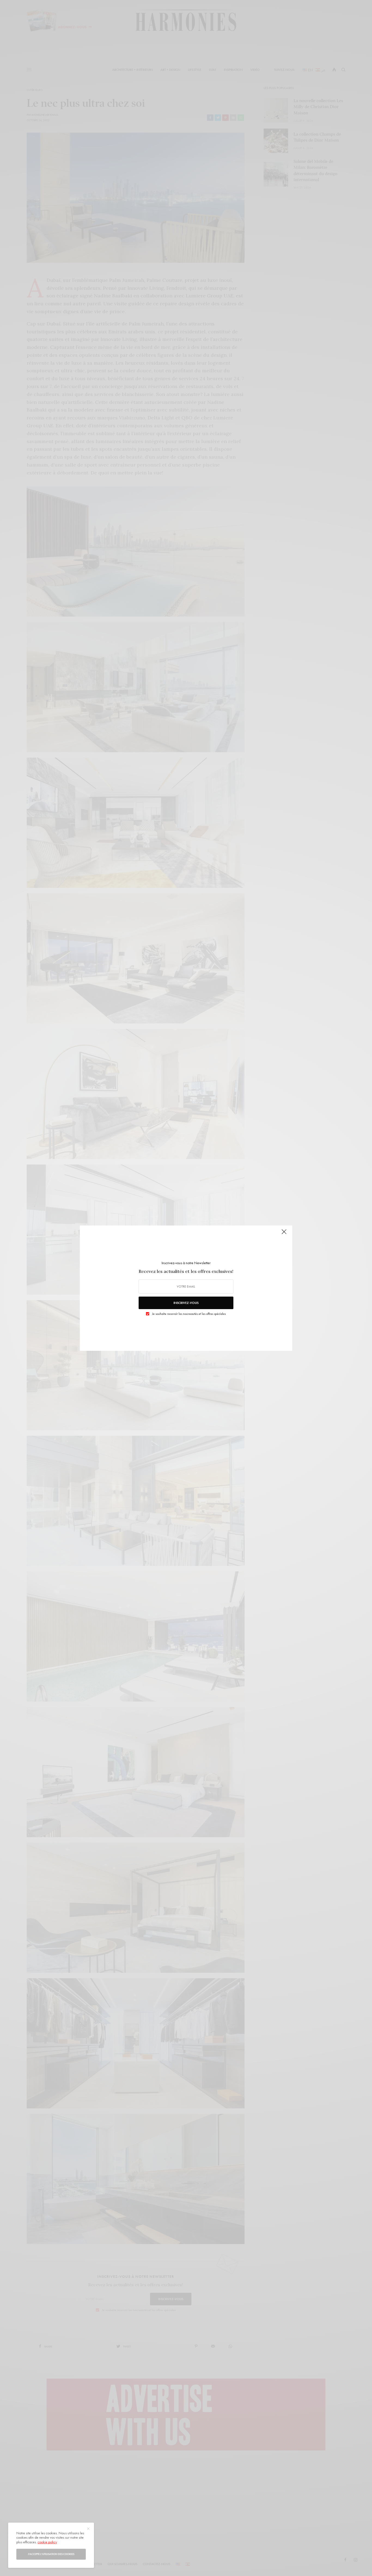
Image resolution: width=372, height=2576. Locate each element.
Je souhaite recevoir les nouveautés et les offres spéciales (189, 1314)
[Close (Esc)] (284, 1234)
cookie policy (47, 2542)
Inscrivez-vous (186, 1303)
